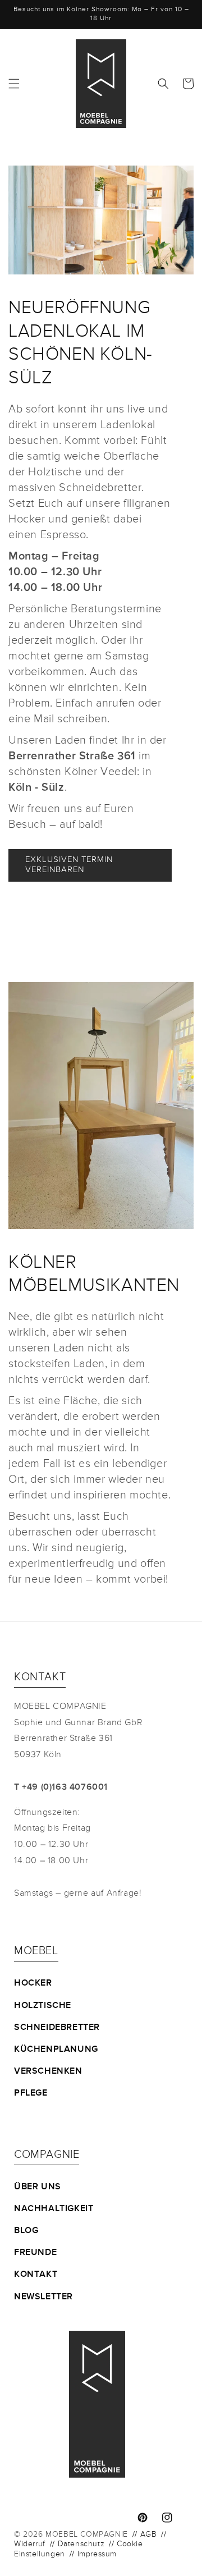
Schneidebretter (57, 2028)
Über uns (38, 2187)
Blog (26, 2231)
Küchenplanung (56, 2050)
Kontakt (36, 2275)
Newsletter (43, 2297)
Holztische (43, 2006)
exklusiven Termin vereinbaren (69, 865)
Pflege (31, 2093)
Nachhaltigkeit (54, 2209)
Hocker (33, 1983)
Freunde (35, 2253)
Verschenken (48, 2071)
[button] (14, 84)
